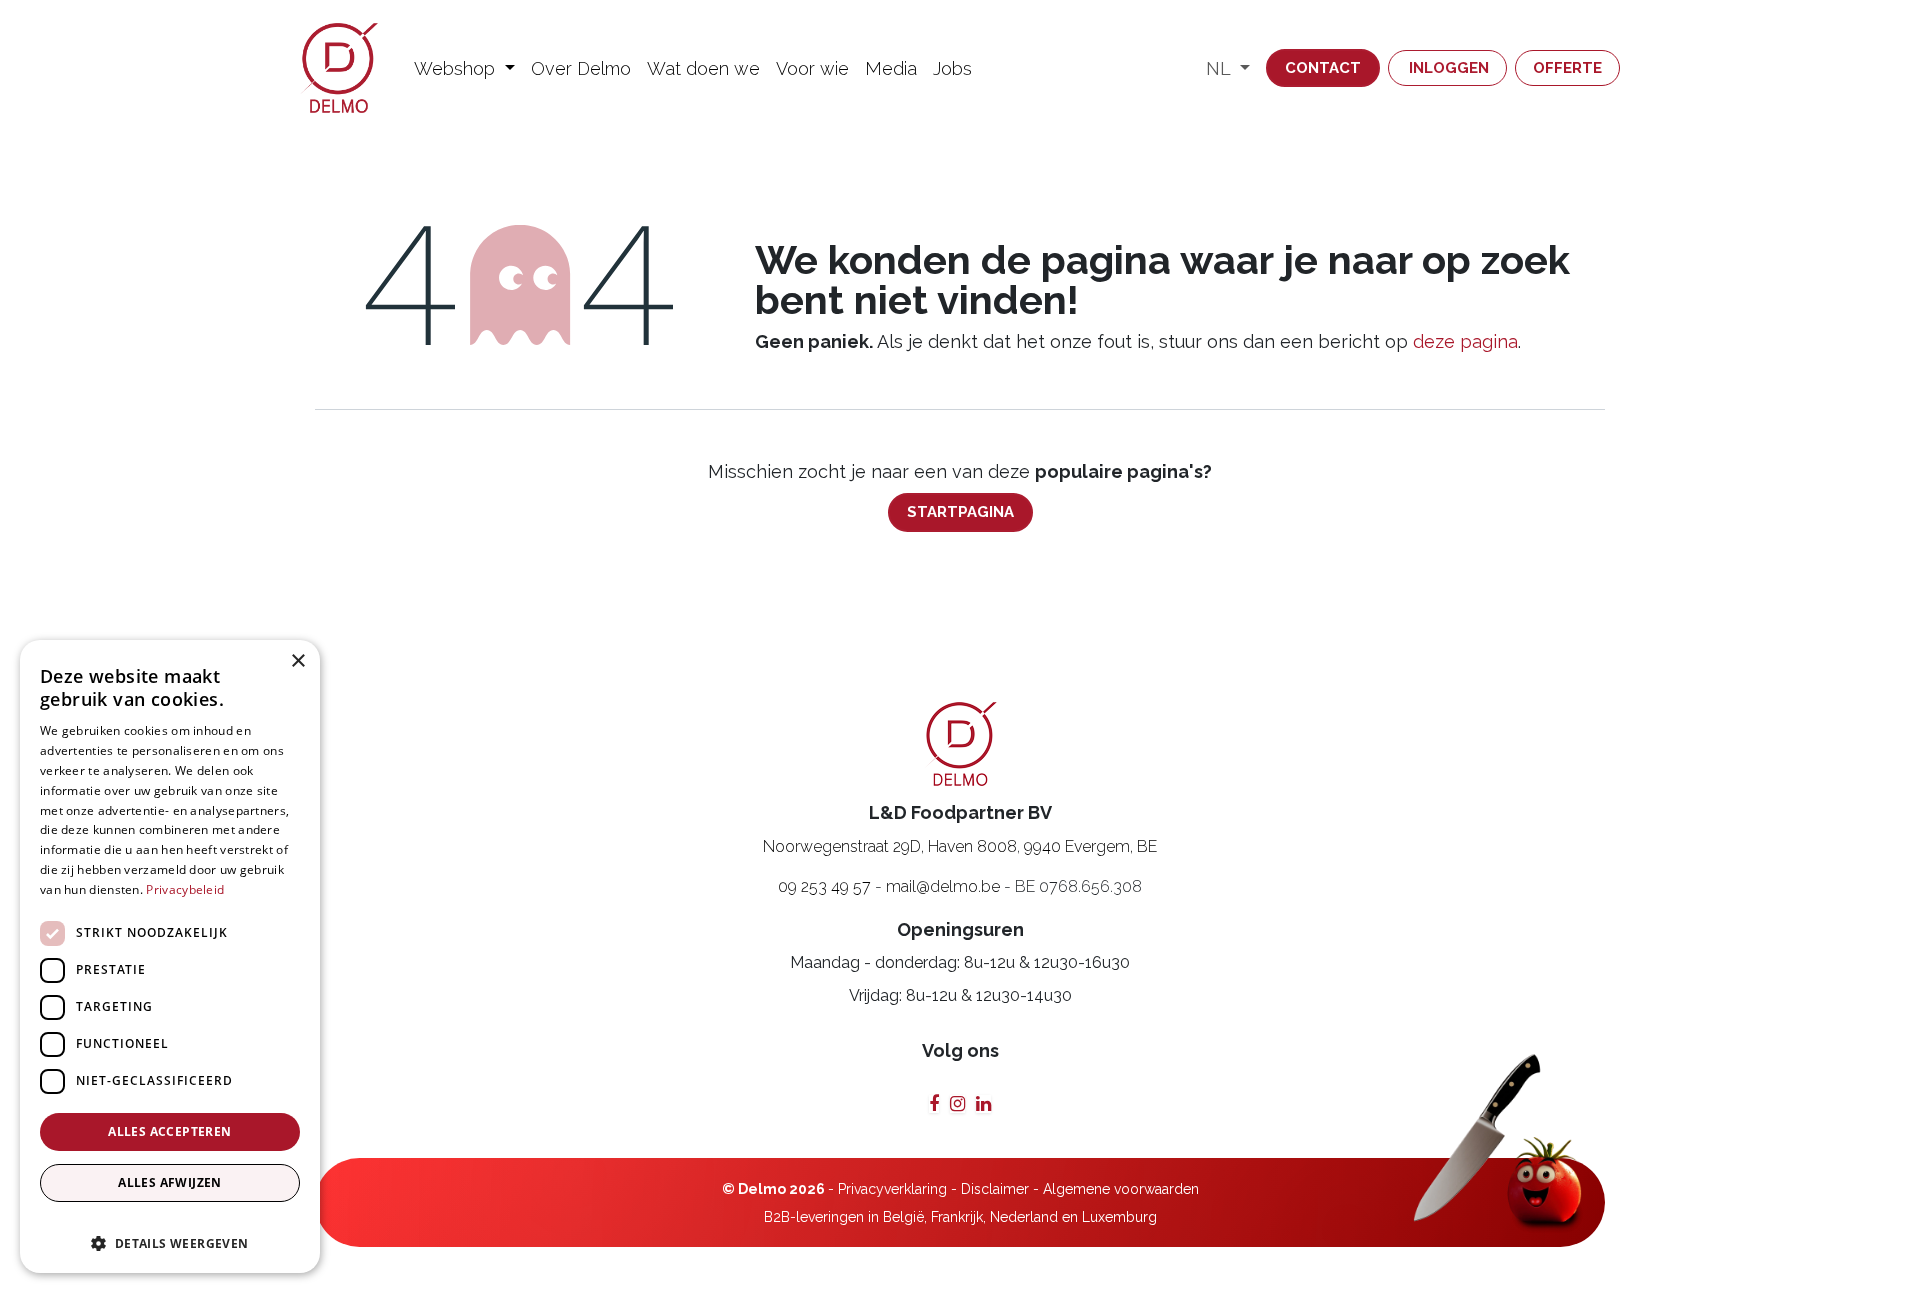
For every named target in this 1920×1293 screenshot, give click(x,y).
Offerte (1567, 68)
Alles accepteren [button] (169, 1131)
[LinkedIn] (983, 1104)
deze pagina (1465, 341)
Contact (1323, 68)
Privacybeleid (185, 889)
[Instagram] (957, 1104)
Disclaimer (995, 1189)
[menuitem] (464, 68)
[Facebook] (934, 1104)
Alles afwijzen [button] (170, 1182)
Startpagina (960, 512)
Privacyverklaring (892, 1189)
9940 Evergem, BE (1090, 846)
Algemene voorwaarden (1121, 1189)
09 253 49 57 (824, 886)
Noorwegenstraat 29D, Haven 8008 (890, 846)
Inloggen (1449, 68)
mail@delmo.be (943, 886)
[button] (170, 1234)
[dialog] (170, 956)
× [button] (297, 661)
